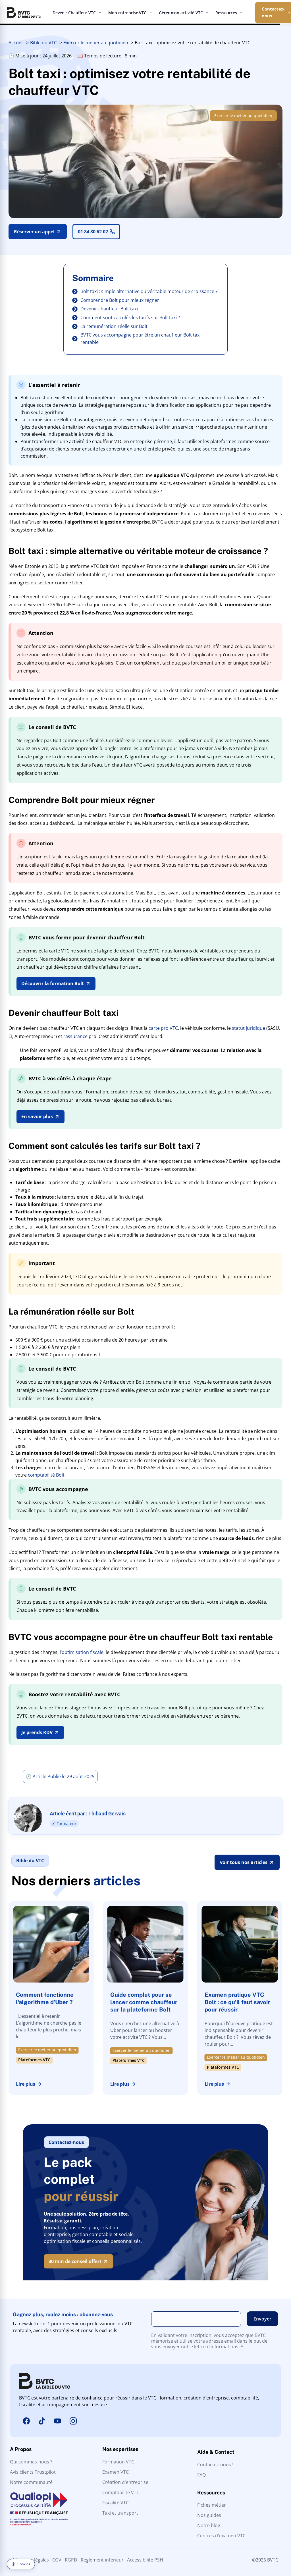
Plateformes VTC (34, 2061)
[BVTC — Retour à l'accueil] (24, 13)
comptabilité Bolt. (47, 1475)
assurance (76, 1036)
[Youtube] (57, 2421)
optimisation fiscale (83, 1652)
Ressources (226, 13)
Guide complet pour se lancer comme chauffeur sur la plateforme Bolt (144, 2002)
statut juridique (249, 1028)
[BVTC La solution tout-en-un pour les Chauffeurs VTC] (45, 2381)
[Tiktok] (42, 2421)
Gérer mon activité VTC (181, 13)
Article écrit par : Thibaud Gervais (88, 1814)
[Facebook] (26, 2421)
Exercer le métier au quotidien (243, 116)
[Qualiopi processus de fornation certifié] (39, 2509)
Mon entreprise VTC (127, 13)
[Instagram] (73, 2421)
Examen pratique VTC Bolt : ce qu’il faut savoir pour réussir (237, 2002)
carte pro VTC (163, 1028)
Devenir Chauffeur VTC (74, 13)
